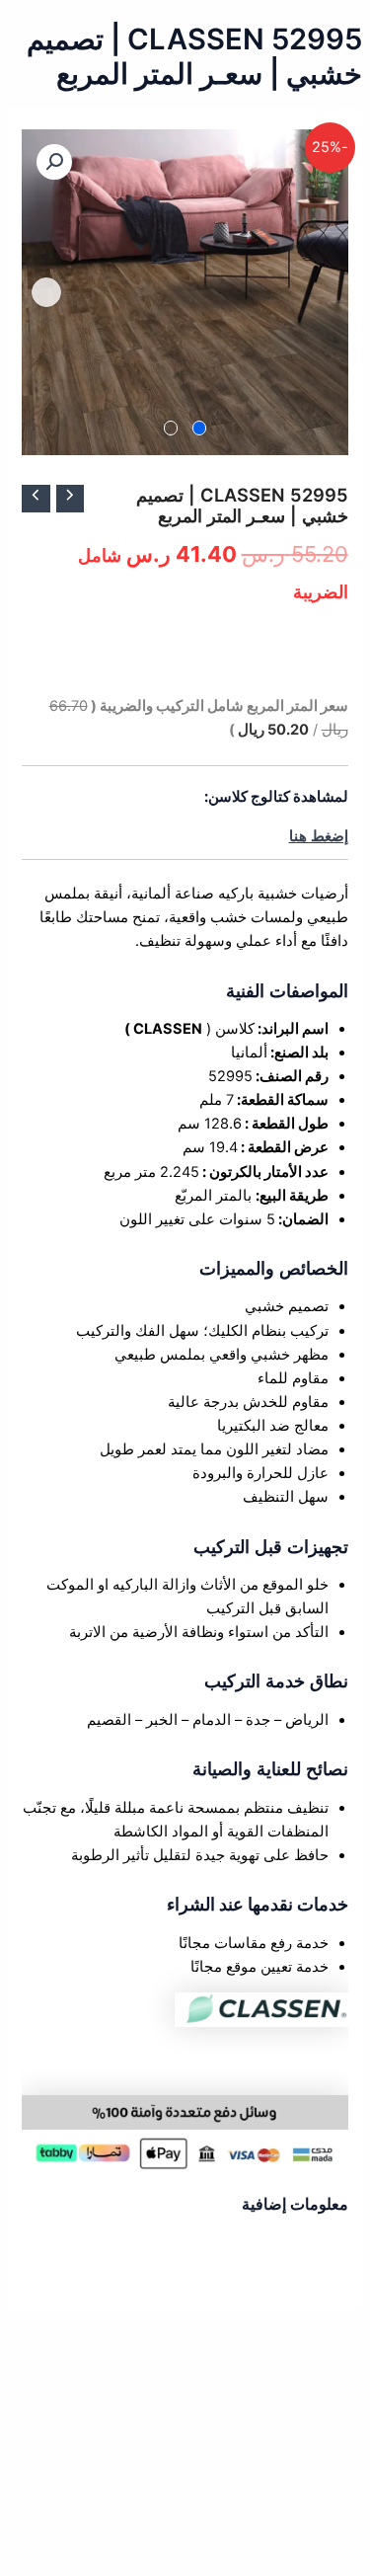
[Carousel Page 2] (171, 428)
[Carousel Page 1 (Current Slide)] (200, 428)
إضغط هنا (319, 836)
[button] (54, 162)
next (46, 292)
